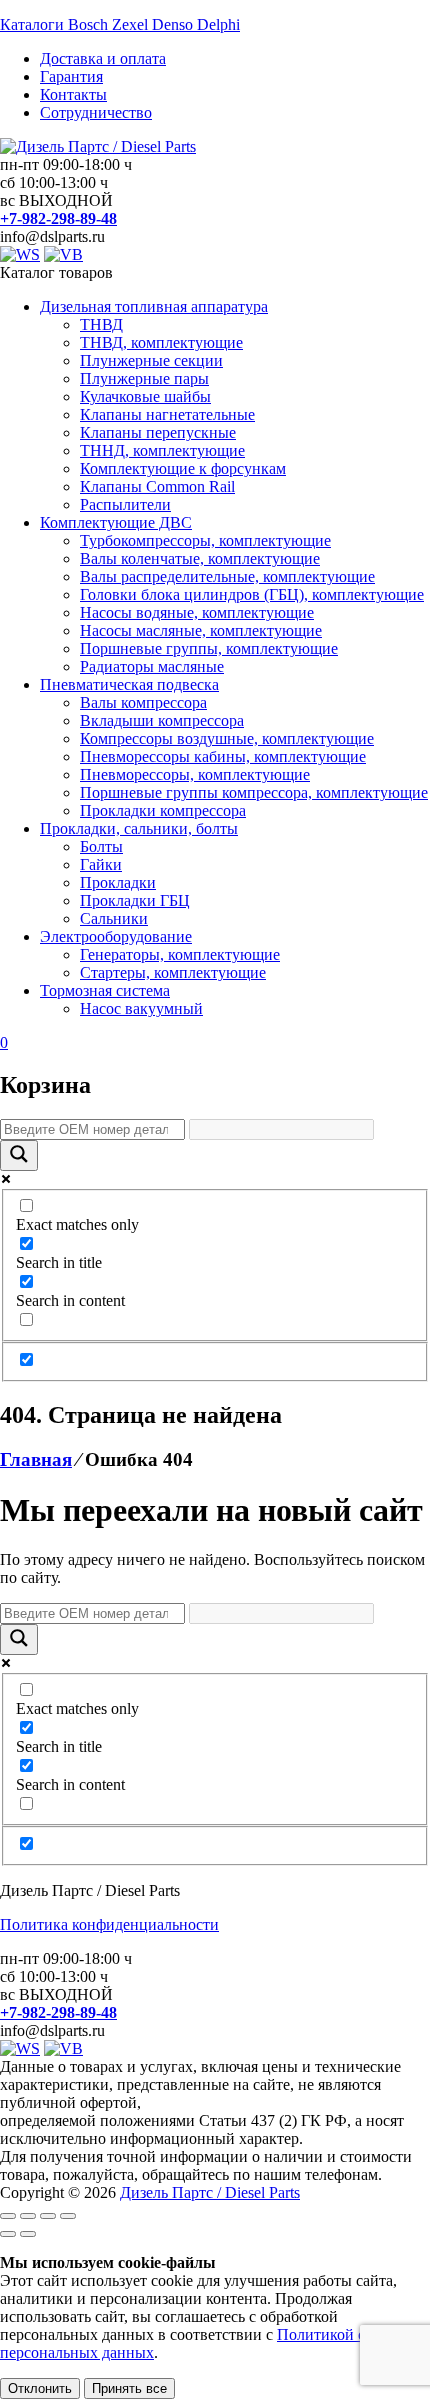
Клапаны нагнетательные (167, 414)
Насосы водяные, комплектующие (197, 612)
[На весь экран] (28, 2216)
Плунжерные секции (151, 360)
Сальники (114, 918)
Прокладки (118, 882)
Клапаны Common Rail (157, 486)
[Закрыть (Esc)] (68, 2216)
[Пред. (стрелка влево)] (8, 2234)
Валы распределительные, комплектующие (227, 576)
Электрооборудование (116, 936)
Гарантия (71, 76)
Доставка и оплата (103, 58)
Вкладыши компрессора (162, 720)
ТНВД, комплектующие (161, 342)
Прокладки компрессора (163, 810)
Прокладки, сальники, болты (139, 828)
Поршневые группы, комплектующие (209, 648)
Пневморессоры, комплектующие (195, 774)
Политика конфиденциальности (109, 1924)
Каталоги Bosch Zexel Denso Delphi (120, 24)
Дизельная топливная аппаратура (154, 306)
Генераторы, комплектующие (180, 954)
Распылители (125, 504)
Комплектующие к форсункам (183, 468)
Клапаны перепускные (158, 432)
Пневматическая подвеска (129, 684)
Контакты (73, 94)
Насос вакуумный (141, 1008)
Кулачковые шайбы (145, 396)
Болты (101, 846)
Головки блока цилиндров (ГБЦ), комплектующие (252, 594)
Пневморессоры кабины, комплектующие (223, 756)
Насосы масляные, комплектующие (201, 630)
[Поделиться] (48, 2216)
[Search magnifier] (19, 1155)
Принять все (129, 2388)
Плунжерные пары (144, 378)
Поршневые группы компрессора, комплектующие (254, 792)
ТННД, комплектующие (162, 450)
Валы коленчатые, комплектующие (200, 558)
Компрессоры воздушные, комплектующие (227, 738)
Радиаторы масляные (152, 666)
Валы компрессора (143, 702)
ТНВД (101, 324)
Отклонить (40, 2388)
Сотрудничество (96, 112)
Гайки (101, 864)
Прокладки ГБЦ (135, 900)
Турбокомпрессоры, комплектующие (205, 540)
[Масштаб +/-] (8, 2216)
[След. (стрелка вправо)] (28, 2234)
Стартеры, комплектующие (173, 972)
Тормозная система (105, 990)
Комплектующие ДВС (116, 522)
